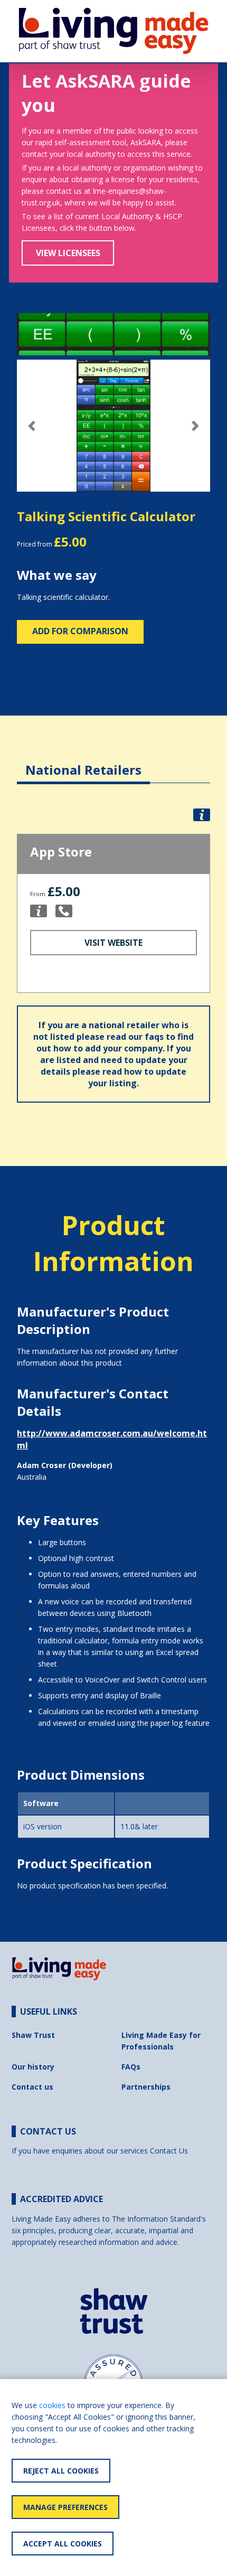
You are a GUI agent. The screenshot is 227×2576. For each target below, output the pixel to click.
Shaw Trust (33, 2035)
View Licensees (68, 253)
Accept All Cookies (63, 2544)
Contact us (32, 2087)
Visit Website (113, 943)
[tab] (83, 762)
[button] (31, 426)
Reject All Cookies (61, 2471)
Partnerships (146, 2087)
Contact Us (169, 2151)
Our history (33, 2067)
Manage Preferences (65, 2507)
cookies (52, 2405)
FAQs (131, 2067)
